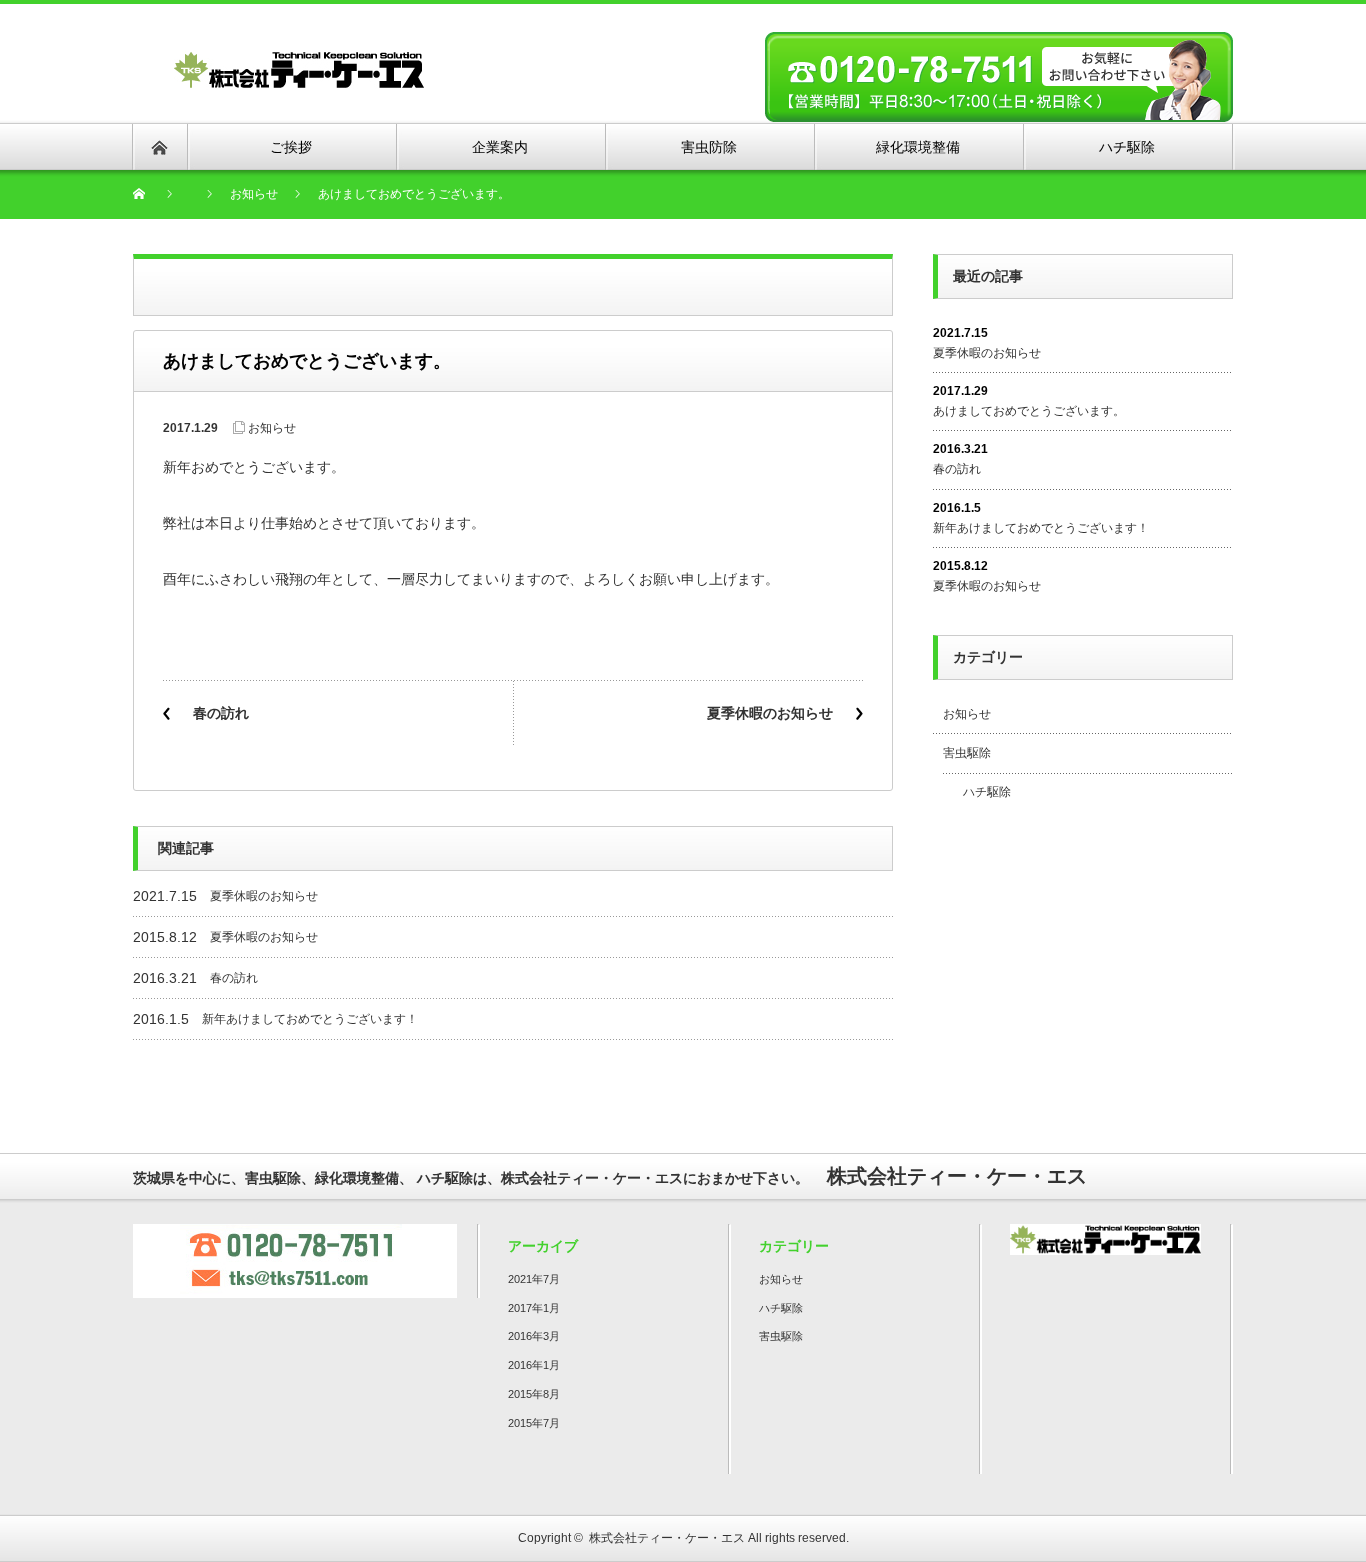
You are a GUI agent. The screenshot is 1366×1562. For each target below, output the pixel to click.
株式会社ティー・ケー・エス (667, 1538)
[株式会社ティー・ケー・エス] (299, 61)
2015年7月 (534, 1423)
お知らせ (272, 428)
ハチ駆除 (987, 792)
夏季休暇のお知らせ (770, 713)
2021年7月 (534, 1279)
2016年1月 (534, 1365)
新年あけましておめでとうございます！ (310, 1019)
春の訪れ (221, 713)
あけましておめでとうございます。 (1029, 411)
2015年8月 (534, 1394)
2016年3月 (534, 1336)
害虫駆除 (967, 753)
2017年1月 (534, 1308)
